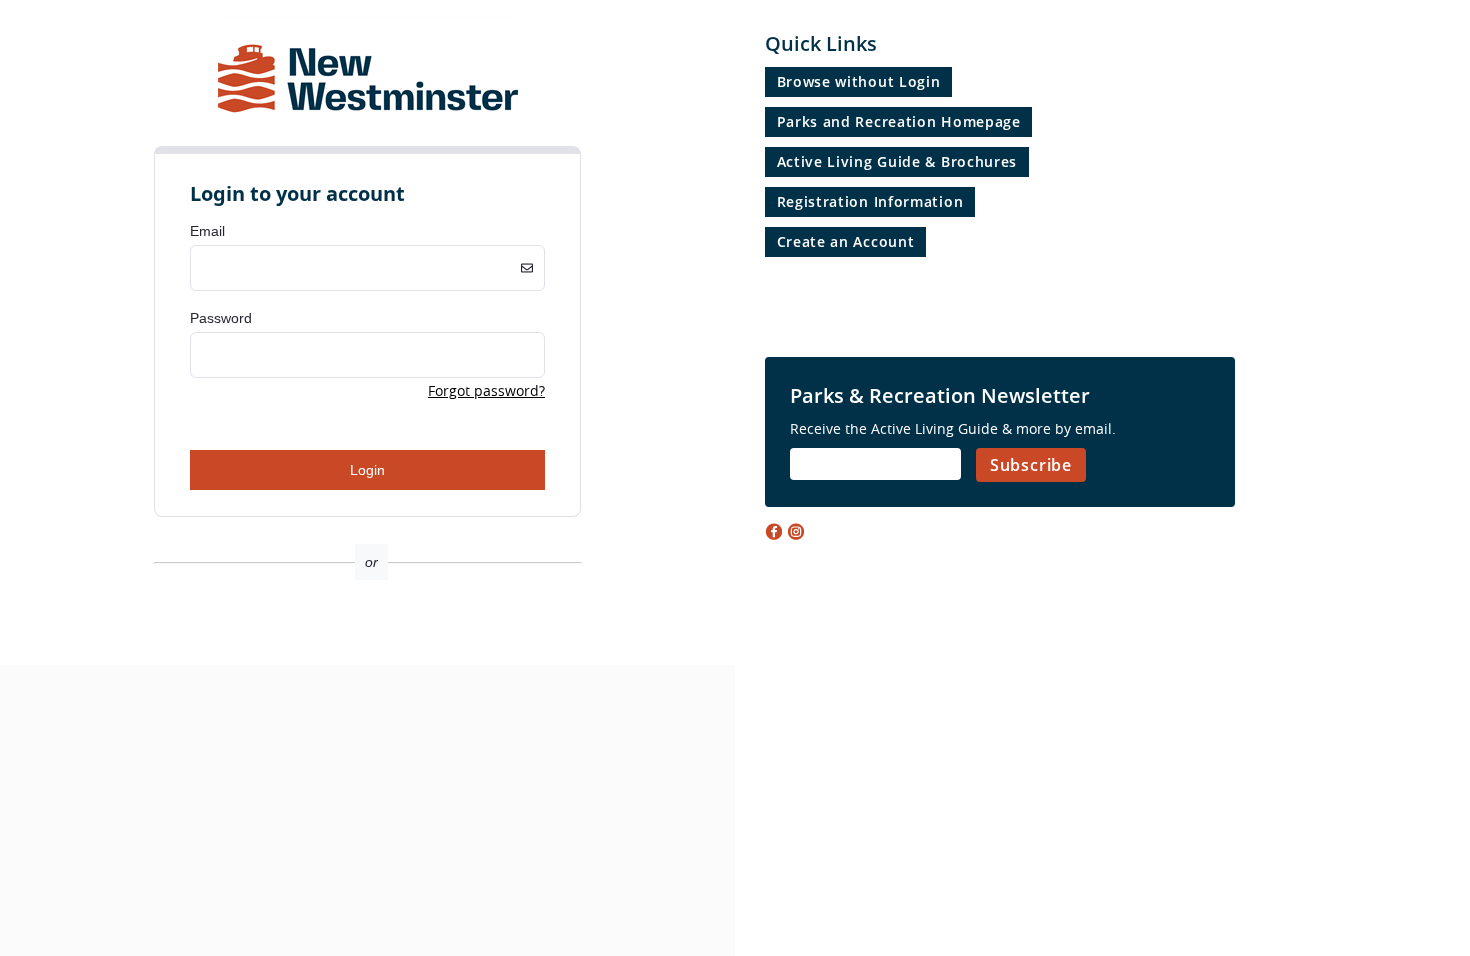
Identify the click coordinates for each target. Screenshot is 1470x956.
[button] (367, 629)
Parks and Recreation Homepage (899, 121)
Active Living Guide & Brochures (897, 161)
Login (367, 470)
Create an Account (846, 241)
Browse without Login (859, 81)
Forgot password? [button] (486, 390)
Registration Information (870, 201)
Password (221, 318)
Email (207, 231)
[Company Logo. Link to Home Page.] (368, 136)
